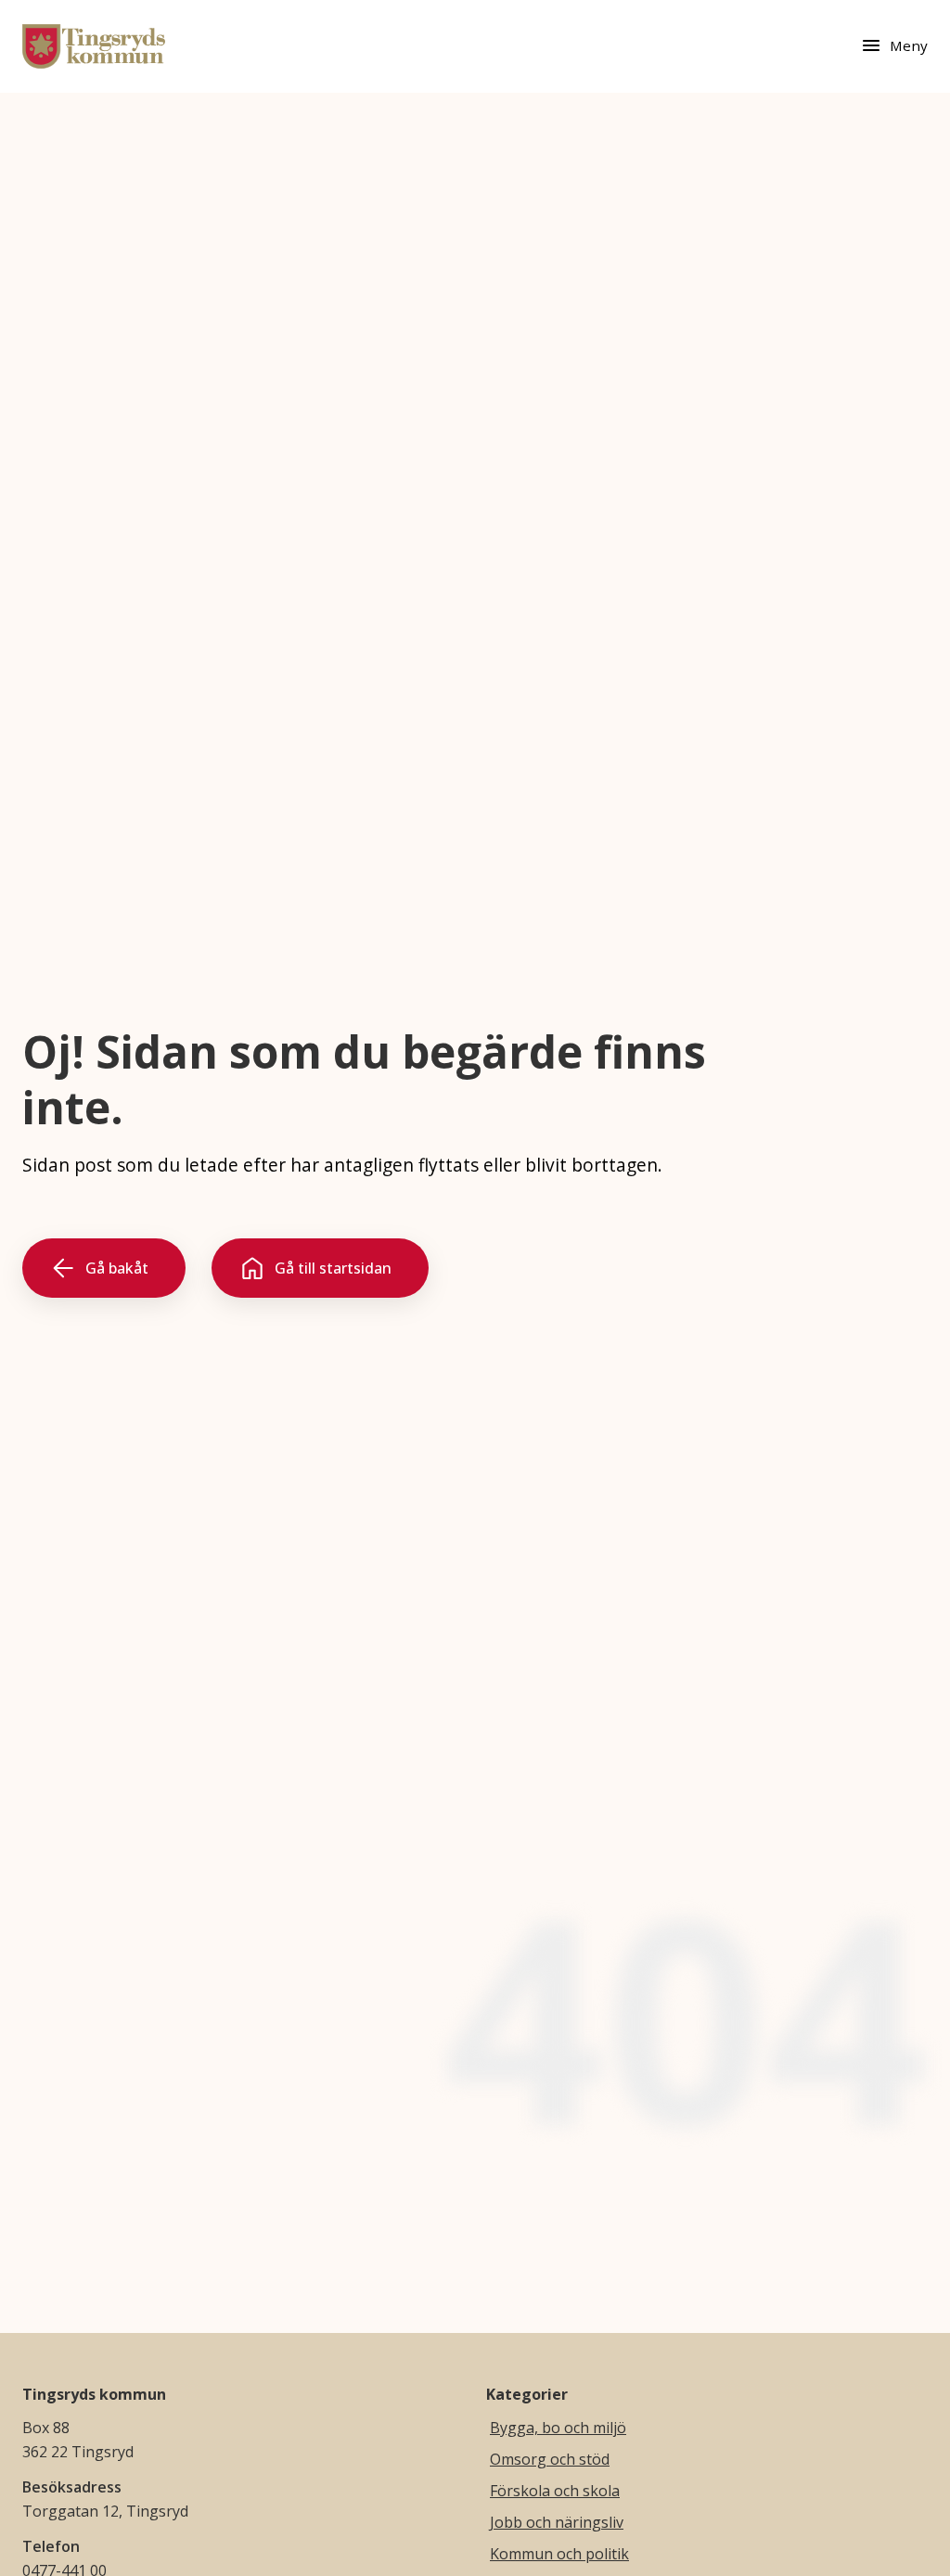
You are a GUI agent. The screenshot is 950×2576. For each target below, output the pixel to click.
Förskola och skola (555, 2491)
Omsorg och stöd (550, 2459)
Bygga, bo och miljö (558, 2428)
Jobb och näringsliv (557, 2522)
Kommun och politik (559, 2554)
